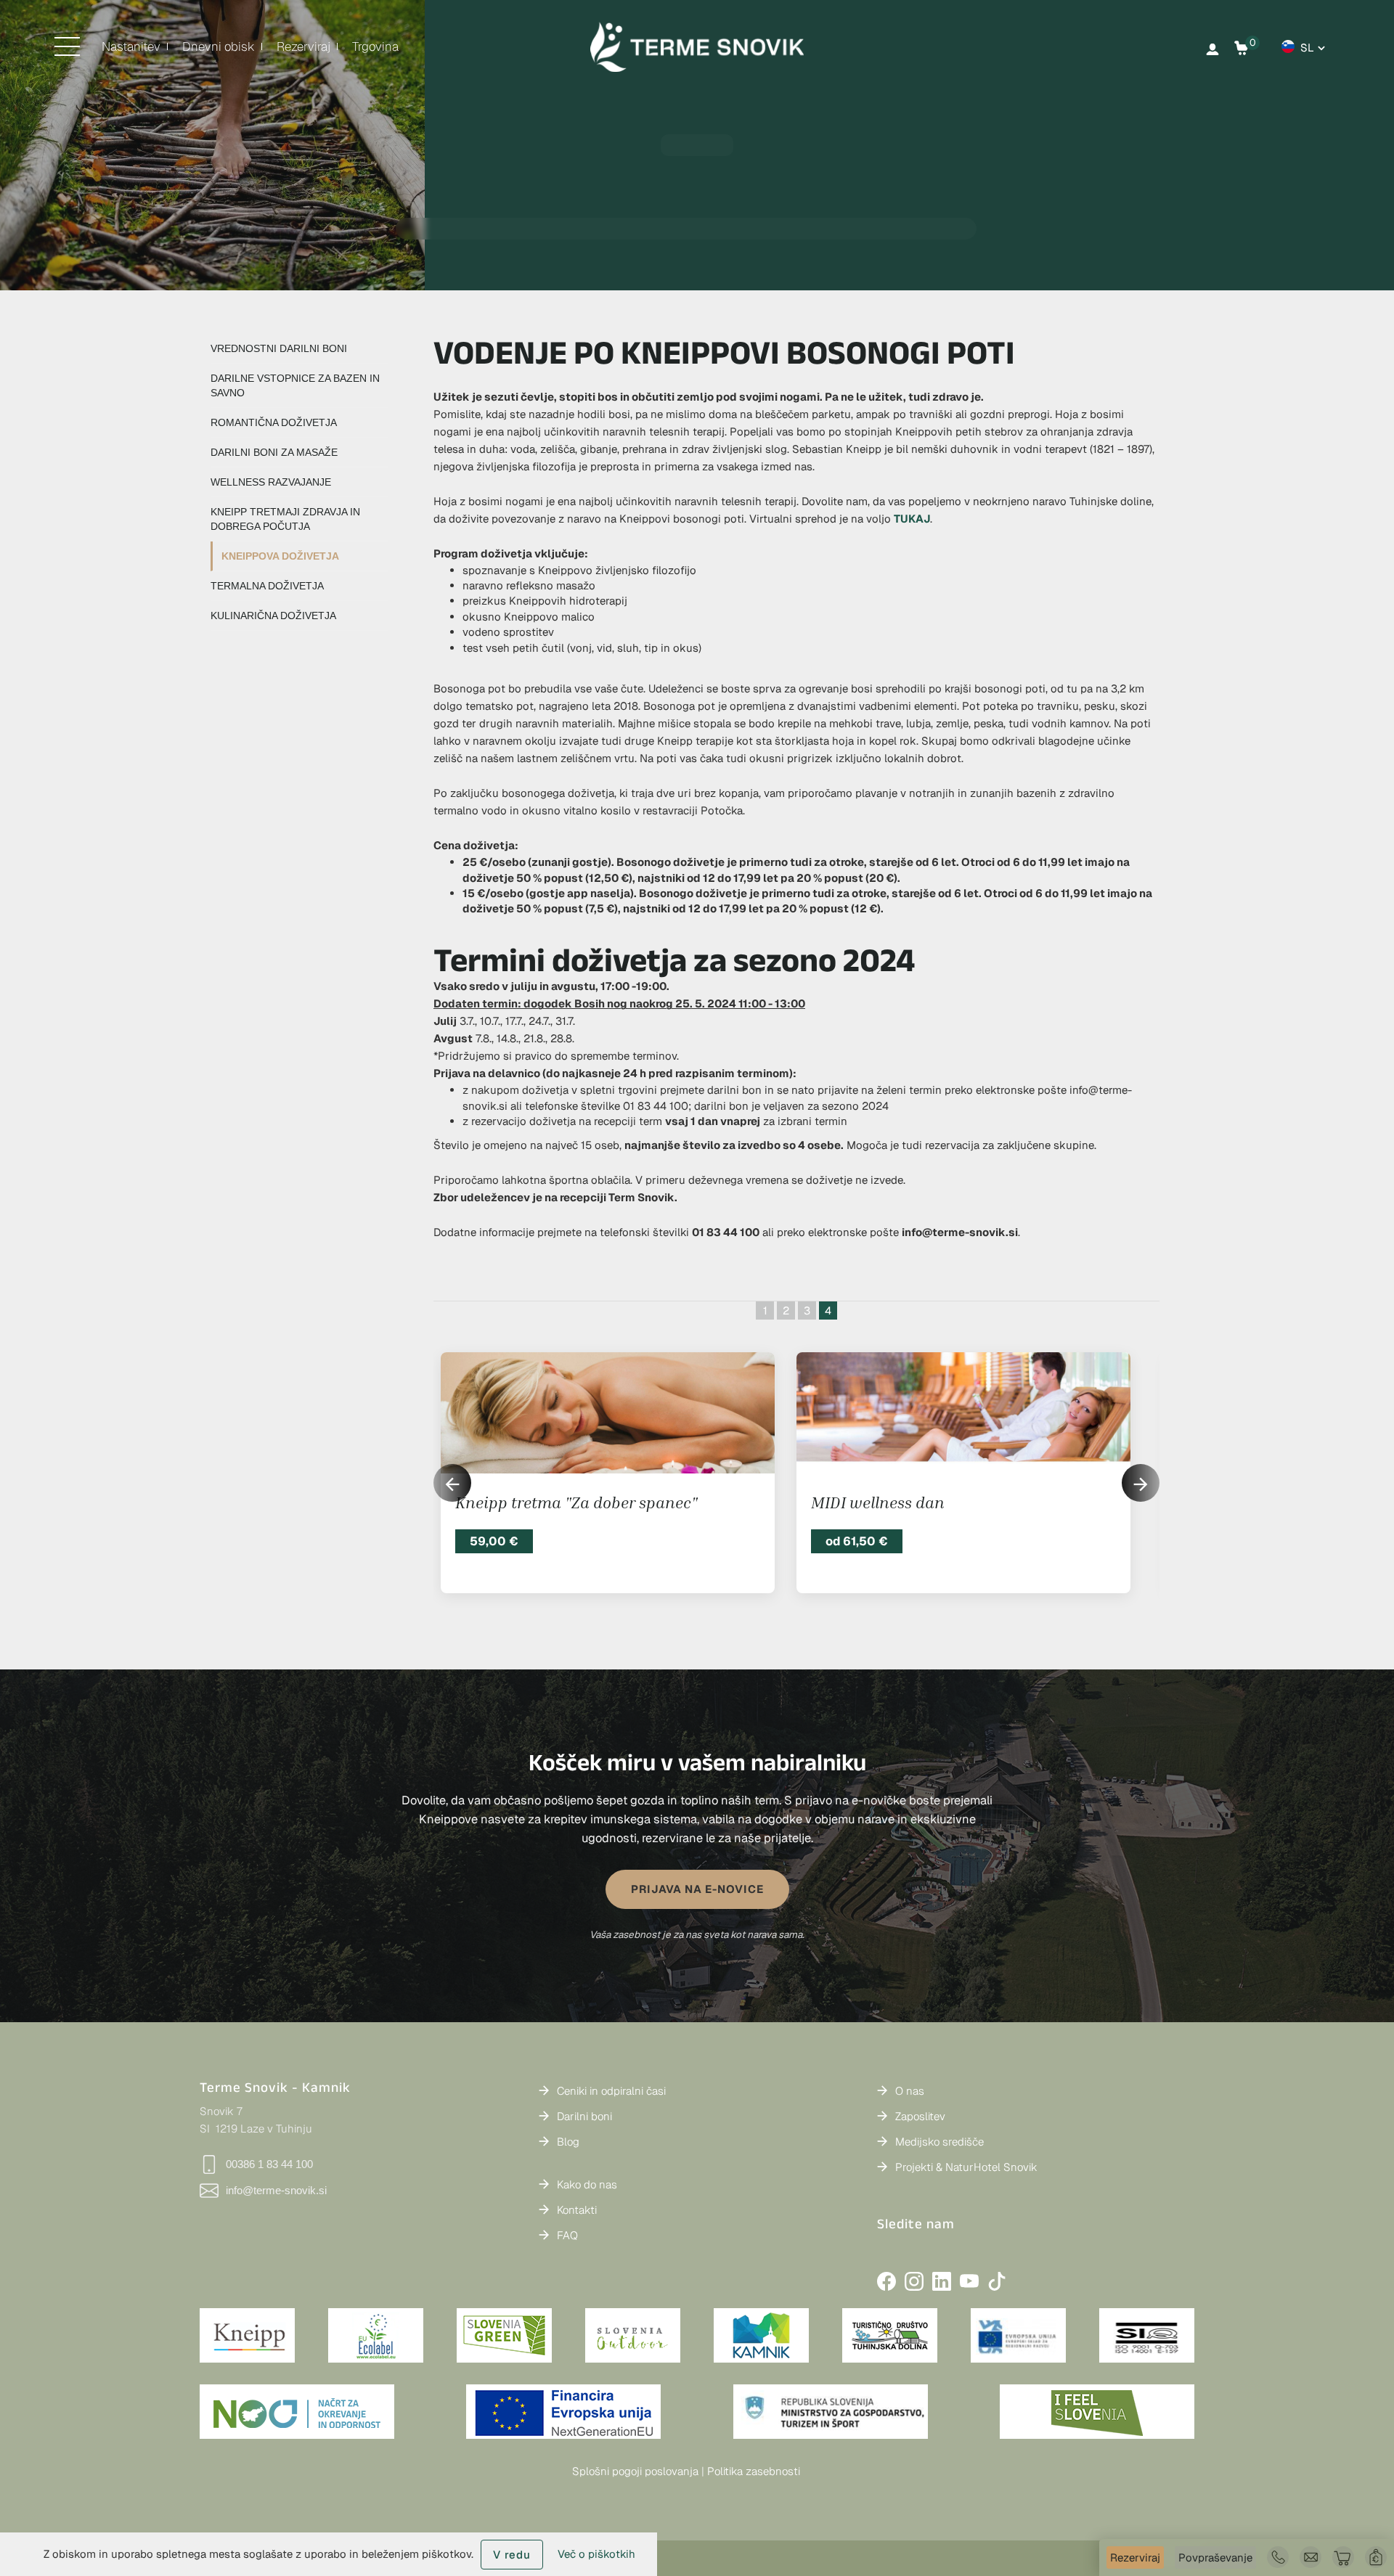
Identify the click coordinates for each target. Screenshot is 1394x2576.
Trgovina (375, 46)
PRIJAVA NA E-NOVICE (697, 1889)
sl (1307, 48)
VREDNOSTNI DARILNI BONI (279, 348)
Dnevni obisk (219, 46)
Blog (568, 2142)
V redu (512, 2555)
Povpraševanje (1215, 2557)
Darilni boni (584, 2116)
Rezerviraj (303, 46)
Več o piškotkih (596, 2554)
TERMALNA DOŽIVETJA (267, 586)
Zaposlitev (920, 2116)
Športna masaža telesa (894, 1502)
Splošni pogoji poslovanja (635, 2471)
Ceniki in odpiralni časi (611, 2091)
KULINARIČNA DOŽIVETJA (273, 616)
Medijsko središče (939, 2142)
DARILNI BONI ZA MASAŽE (274, 452)
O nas (910, 2091)
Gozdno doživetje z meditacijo (563, 1502)
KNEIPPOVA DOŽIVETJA (280, 556)
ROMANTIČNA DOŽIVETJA (274, 422)
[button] (1141, 1483)
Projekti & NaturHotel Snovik (966, 2167)
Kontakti (577, 2210)
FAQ (567, 2235)
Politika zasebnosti (754, 2471)
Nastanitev (131, 46)
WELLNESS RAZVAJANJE (271, 482)
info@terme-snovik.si (276, 2190)
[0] (1242, 48)
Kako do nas (587, 2184)
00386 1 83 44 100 (269, 2164)
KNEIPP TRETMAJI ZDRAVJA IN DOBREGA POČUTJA (285, 519)
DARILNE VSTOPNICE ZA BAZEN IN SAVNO (295, 385)
